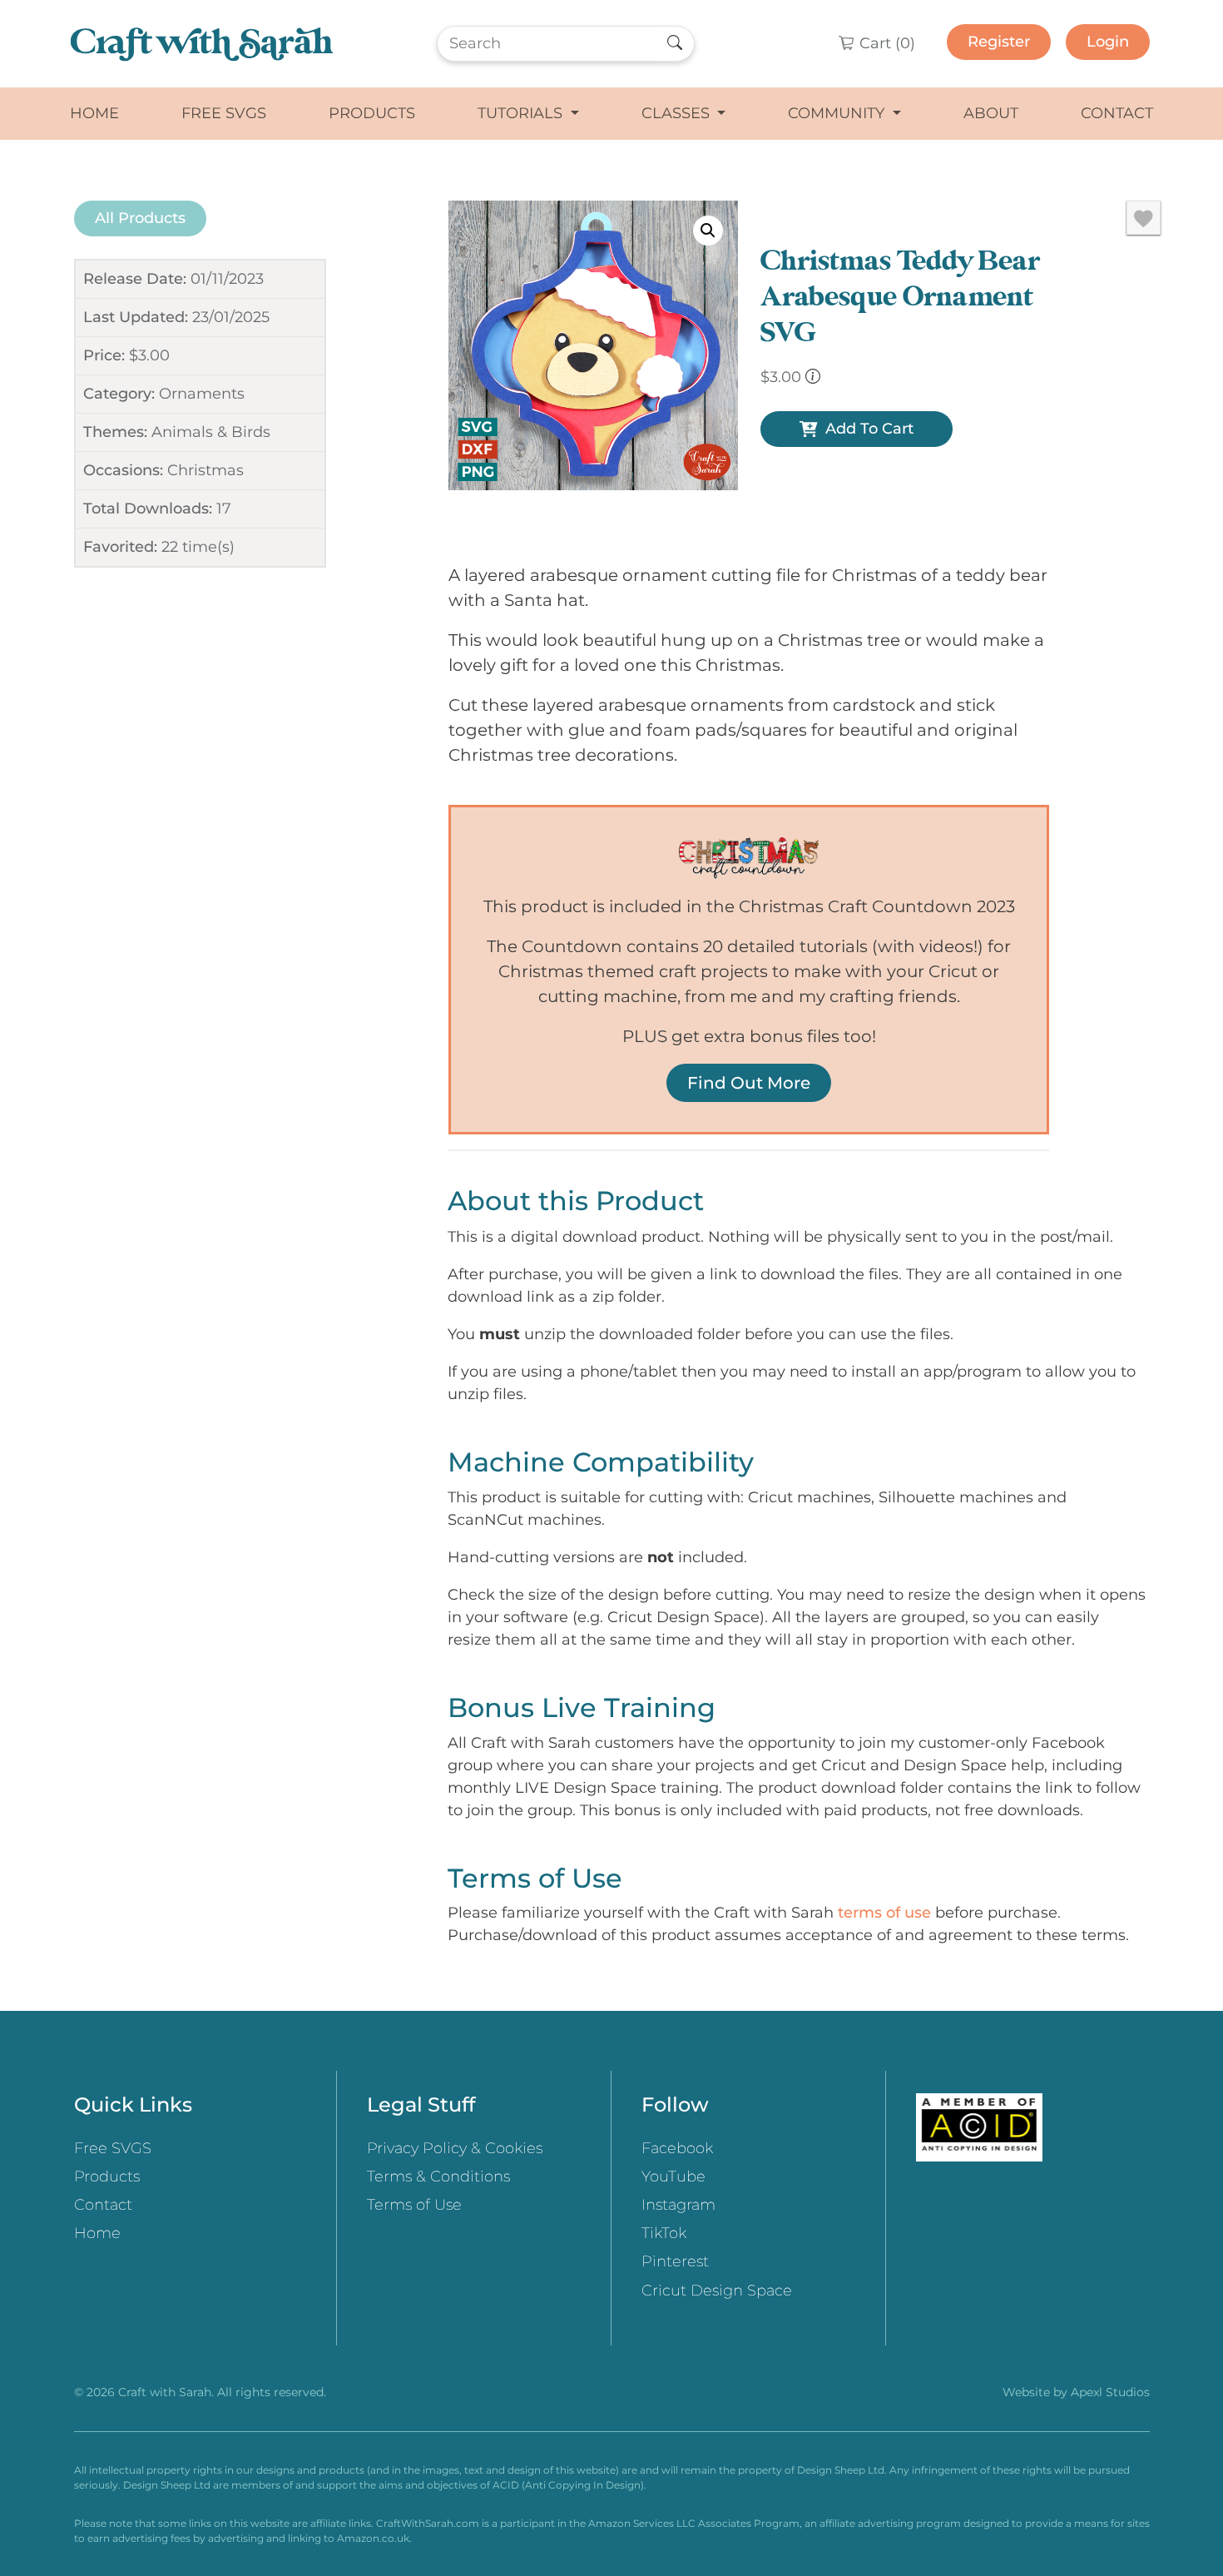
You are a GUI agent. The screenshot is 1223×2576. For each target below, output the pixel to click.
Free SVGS (224, 113)
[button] (708, 231)
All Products (140, 218)
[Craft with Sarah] (202, 44)
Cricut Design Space (717, 2291)
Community (838, 113)
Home (94, 113)
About (991, 113)
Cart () (885, 43)
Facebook (677, 2148)
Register (999, 42)
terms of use (884, 1913)
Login (1108, 42)
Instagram (678, 2205)
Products (372, 113)
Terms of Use (414, 2205)
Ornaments (202, 394)
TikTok (664, 2233)
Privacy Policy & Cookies (455, 2148)
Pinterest (675, 2261)
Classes (678, 113)
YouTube (673, 2176)
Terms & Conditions (438, 2176)
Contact (1117, 113)
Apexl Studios (1110, 2392)
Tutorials (522, 113)
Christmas (205, 470)
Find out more (749, 1083)
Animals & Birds (211, 432)
